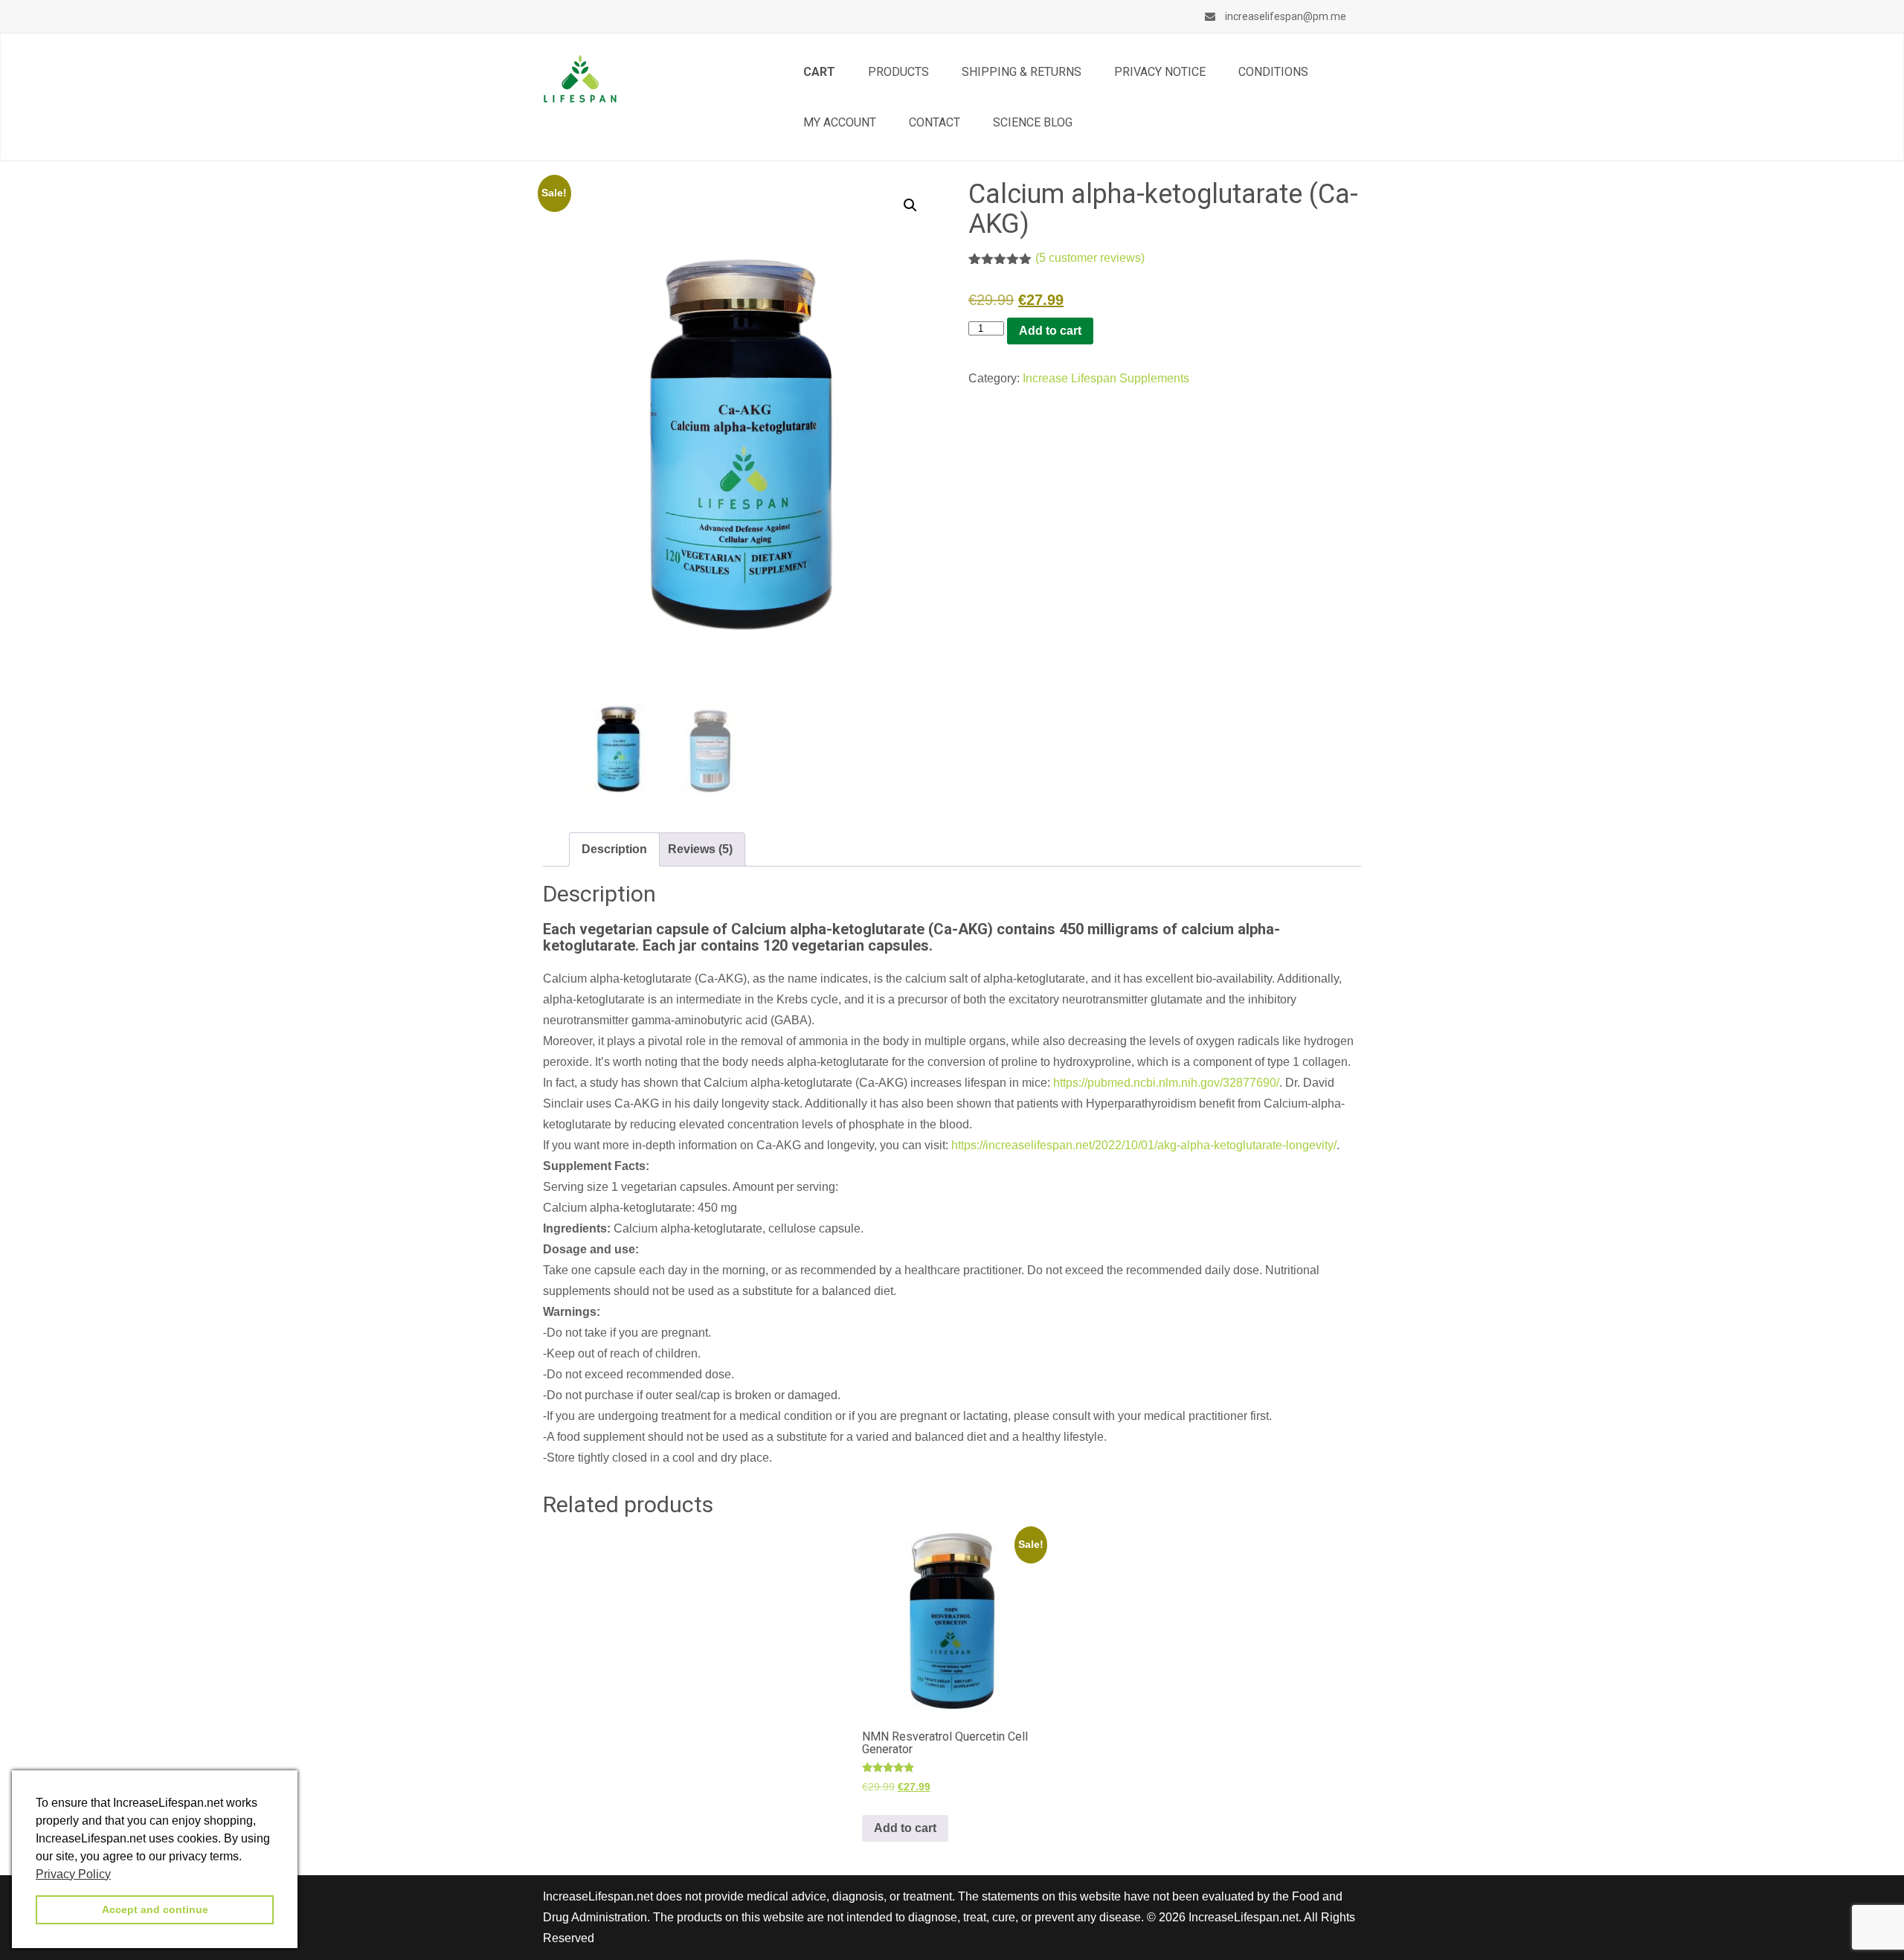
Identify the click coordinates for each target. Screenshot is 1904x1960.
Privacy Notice (1160, 72)
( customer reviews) (1090, 258)
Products (898, 72)
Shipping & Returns (1022, 72)
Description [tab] (614, 849)
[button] (910, 205)
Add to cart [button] (905, 1828)
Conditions (1273, 72)
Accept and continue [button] (155, 1909)
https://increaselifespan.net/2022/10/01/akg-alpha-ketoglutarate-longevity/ (1144, 1145)
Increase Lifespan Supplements (1106, 378)
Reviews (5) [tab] (700, 849)
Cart (819, 72)
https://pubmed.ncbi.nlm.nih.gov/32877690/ (1166, 1083)
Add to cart (1050, 331)
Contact (935, 122)
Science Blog (1033, 122)
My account (840, 122)
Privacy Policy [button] (73, 1874)
